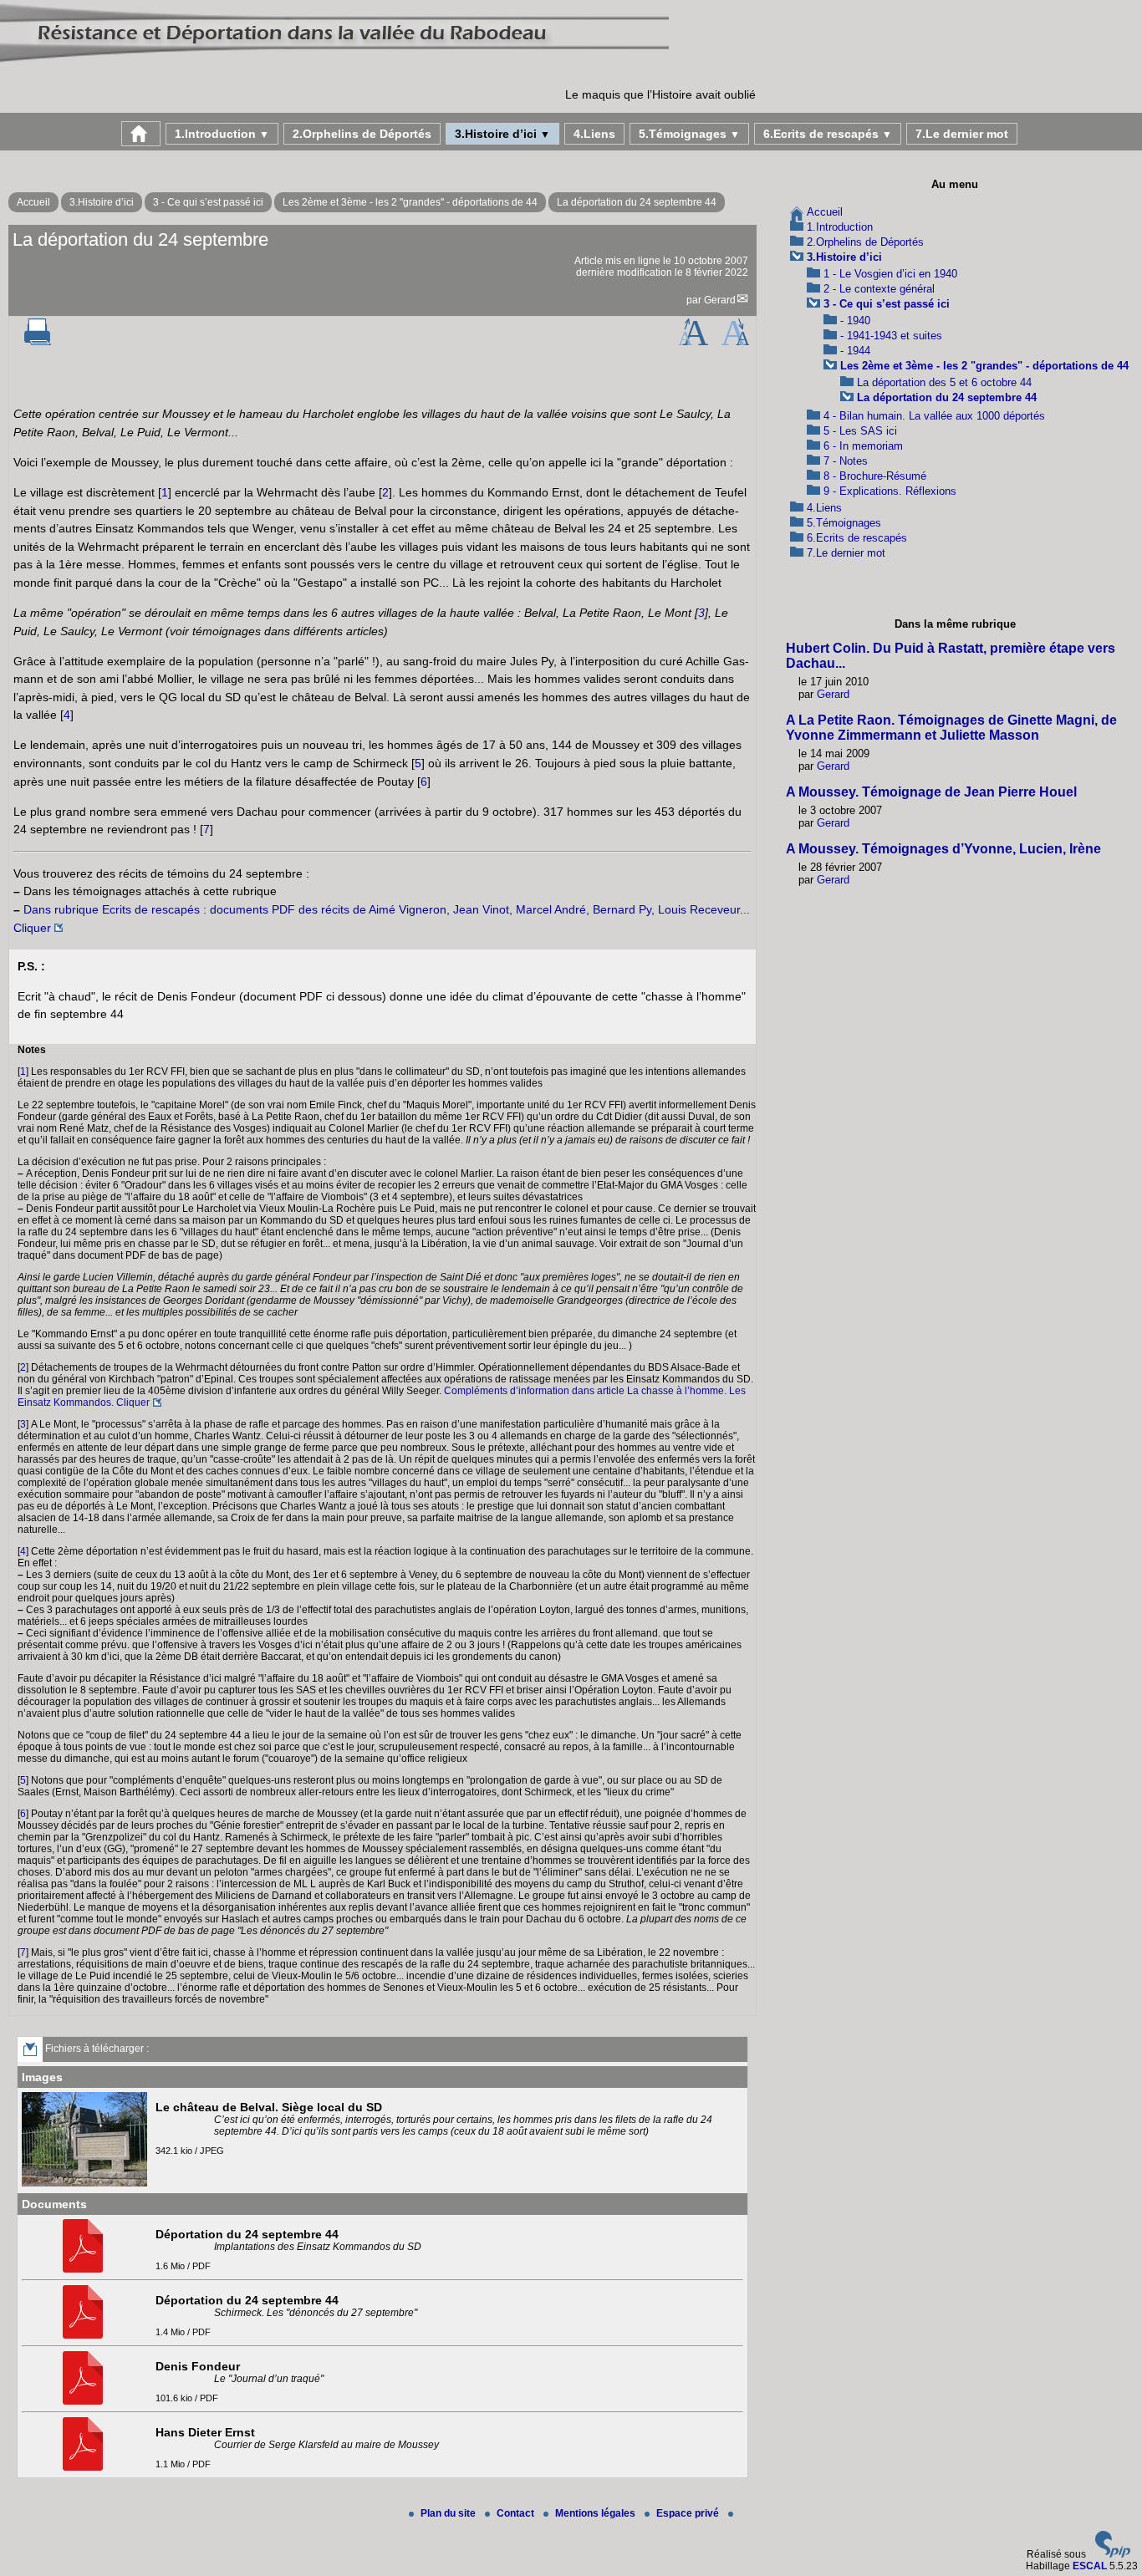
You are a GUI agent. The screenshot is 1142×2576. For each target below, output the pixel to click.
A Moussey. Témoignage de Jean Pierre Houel (931, 792)
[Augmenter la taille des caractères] (693, 342)
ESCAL (1090, 2566)
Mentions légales (596, 2513)
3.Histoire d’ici (502, 134)
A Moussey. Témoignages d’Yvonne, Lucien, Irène (943, 849)
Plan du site (449, 2513)
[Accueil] (334, 62)
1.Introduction (222, 134)
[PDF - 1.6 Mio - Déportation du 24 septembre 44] (85, 2269)
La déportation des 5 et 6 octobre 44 (944, 382)
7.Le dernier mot (962, 134)
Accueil (33, 202)
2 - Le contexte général (879, 289)
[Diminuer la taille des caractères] (735, 342)
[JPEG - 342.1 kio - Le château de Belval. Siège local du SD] (87, 2183)
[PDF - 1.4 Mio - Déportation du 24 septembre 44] (85, 2335)
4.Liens (594, 134)
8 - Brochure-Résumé (875, 476)
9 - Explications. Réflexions (890, 491)
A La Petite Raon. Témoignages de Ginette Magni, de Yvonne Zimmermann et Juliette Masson (951, 728)
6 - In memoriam (863, 446)
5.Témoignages (689, 134)
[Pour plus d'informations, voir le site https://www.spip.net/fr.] (1113, 2554)
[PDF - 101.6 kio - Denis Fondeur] (85, 2401)
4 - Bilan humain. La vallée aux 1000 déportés (934, 416)
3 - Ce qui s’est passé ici (208, 202)
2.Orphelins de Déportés (362, 134)
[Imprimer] (38, 342)
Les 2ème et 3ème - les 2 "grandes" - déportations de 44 (410, 202)
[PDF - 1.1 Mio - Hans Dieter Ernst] (85, 2467)
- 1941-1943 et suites (891, 336)
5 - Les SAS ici (860, 431)
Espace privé (689, 2513)
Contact (517, 2513)
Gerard (720, 300)
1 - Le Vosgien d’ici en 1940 (890, 274)
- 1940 (855, 321)
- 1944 (855, 351)
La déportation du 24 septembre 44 (637, 202)
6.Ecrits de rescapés (828, 134)
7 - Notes (846, 461)
